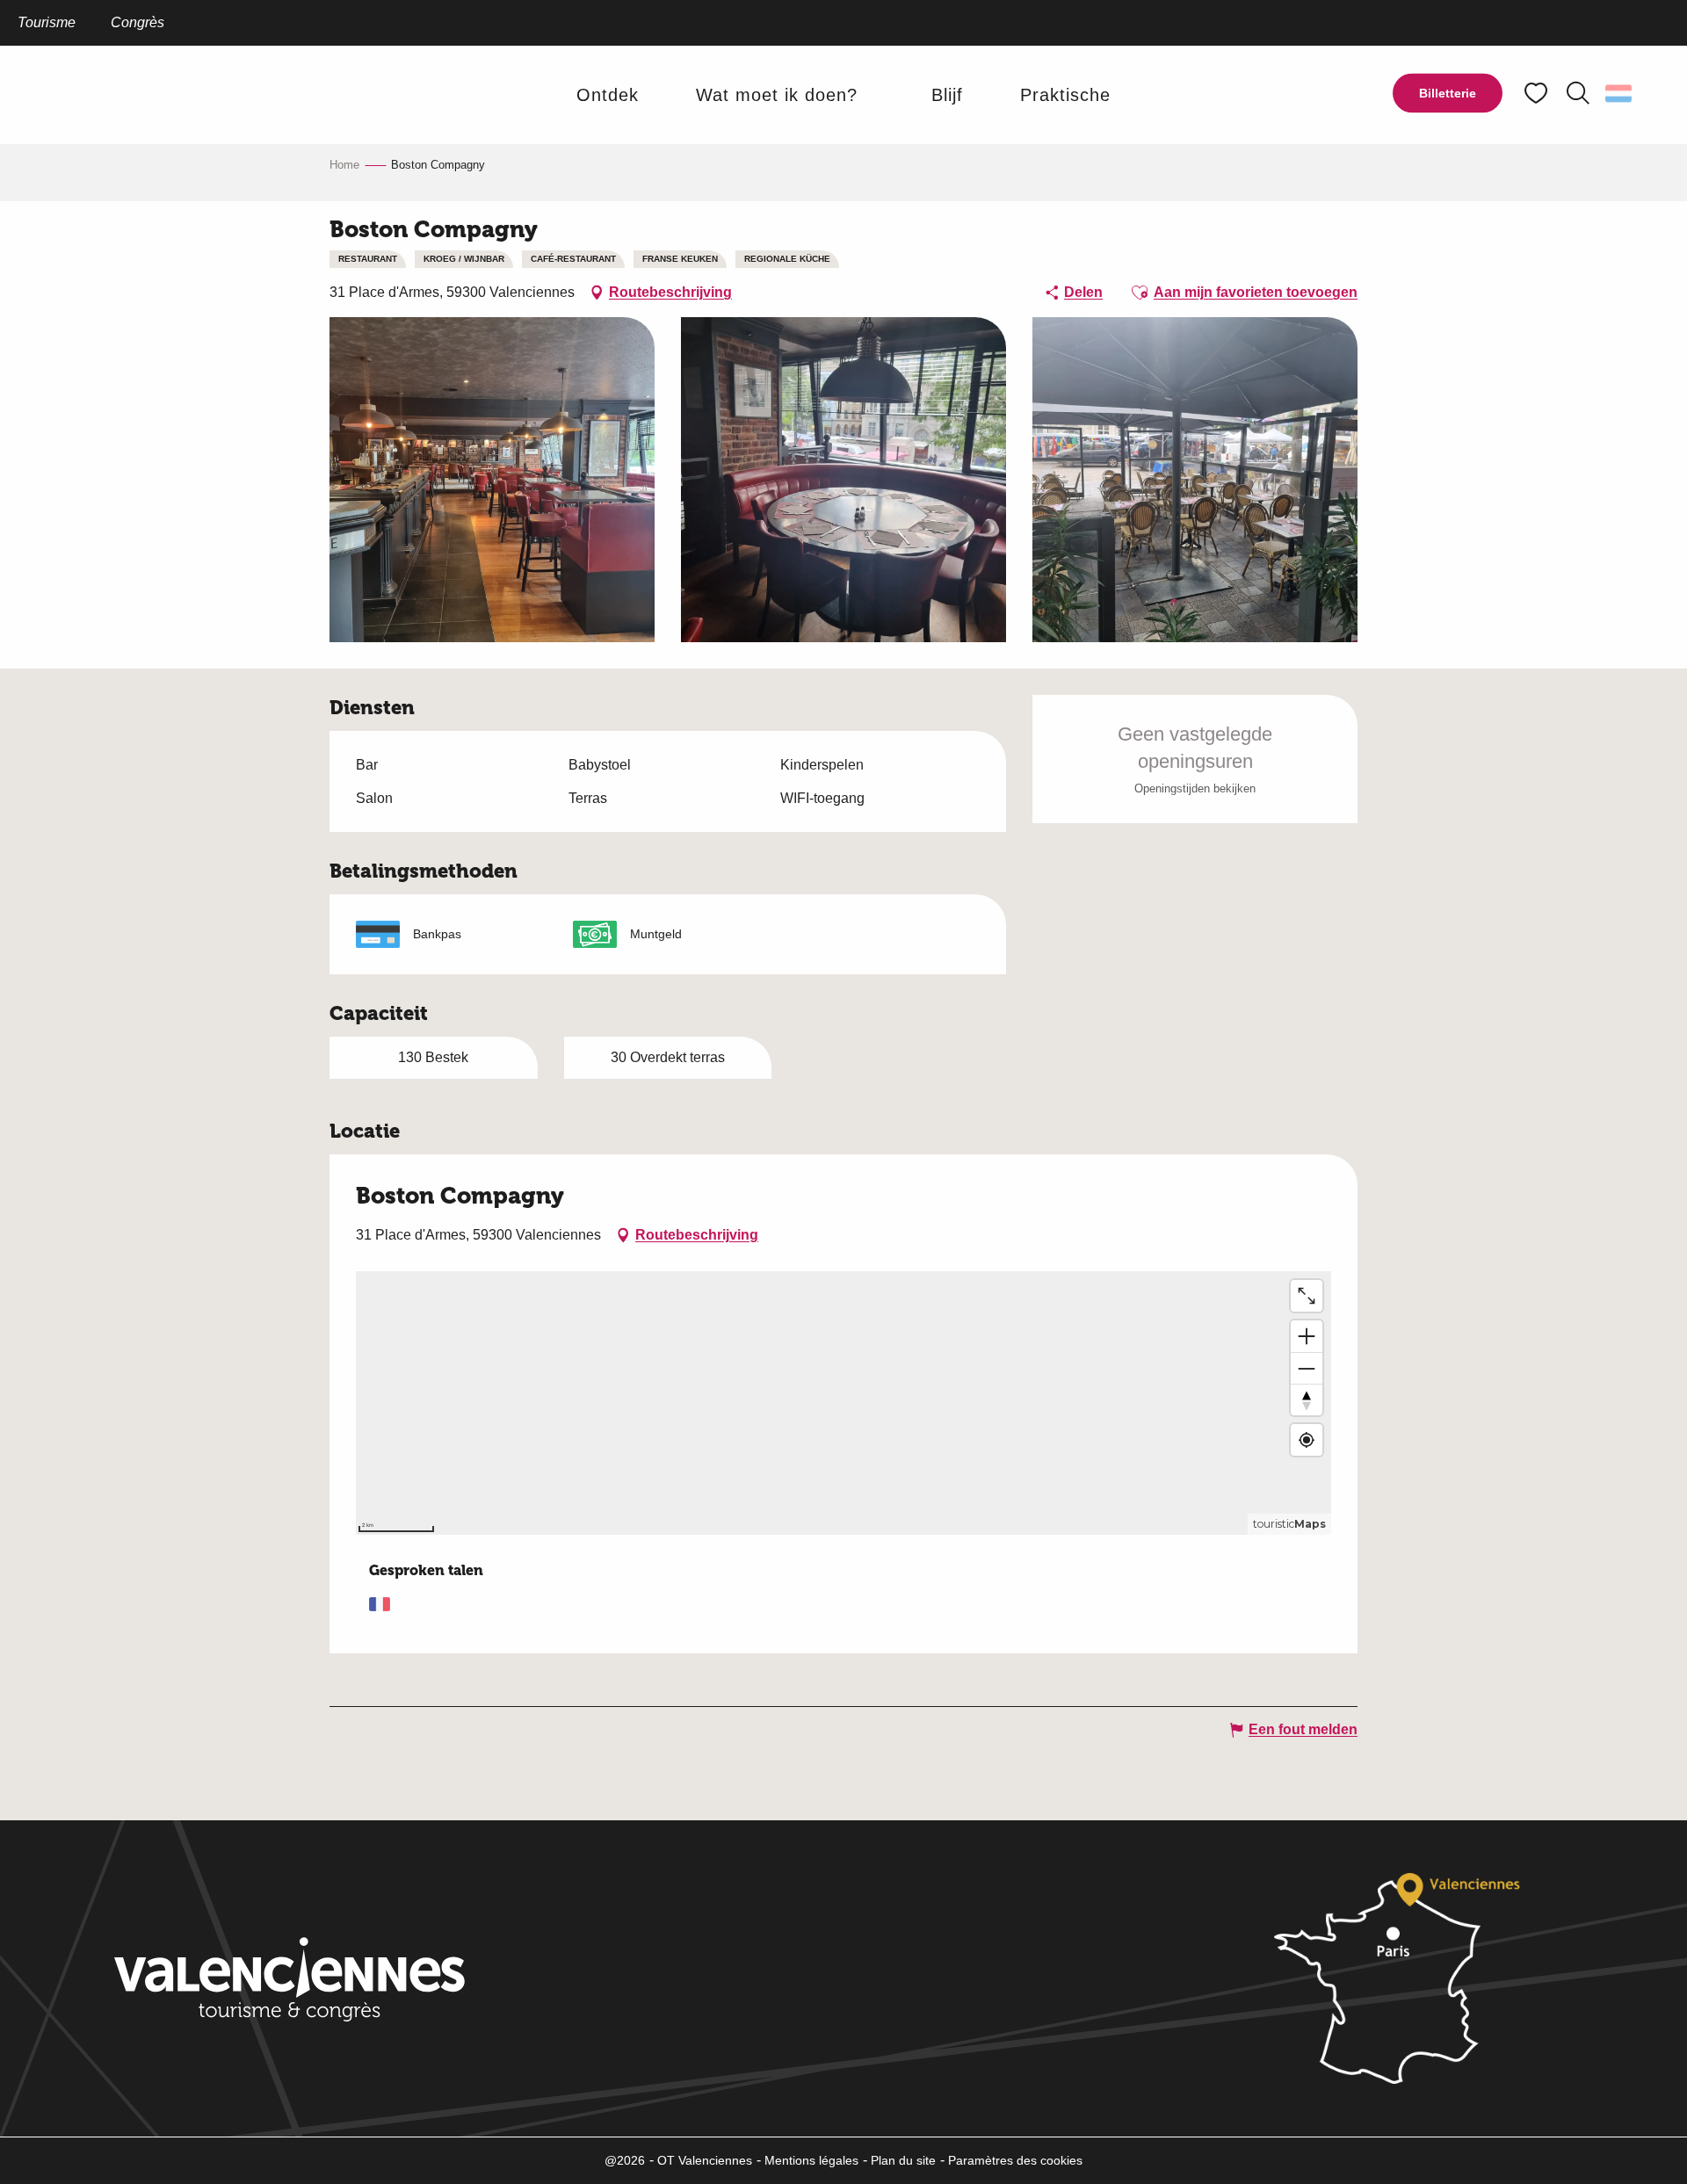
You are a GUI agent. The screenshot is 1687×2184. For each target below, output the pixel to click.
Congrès (138, 22)
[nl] (1620, 93)
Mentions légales (811, 2160)
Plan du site (903, 2160)
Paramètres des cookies (1015, 2160)
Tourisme (47, 22)
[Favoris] (1538, 94)
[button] (1578, 93)
